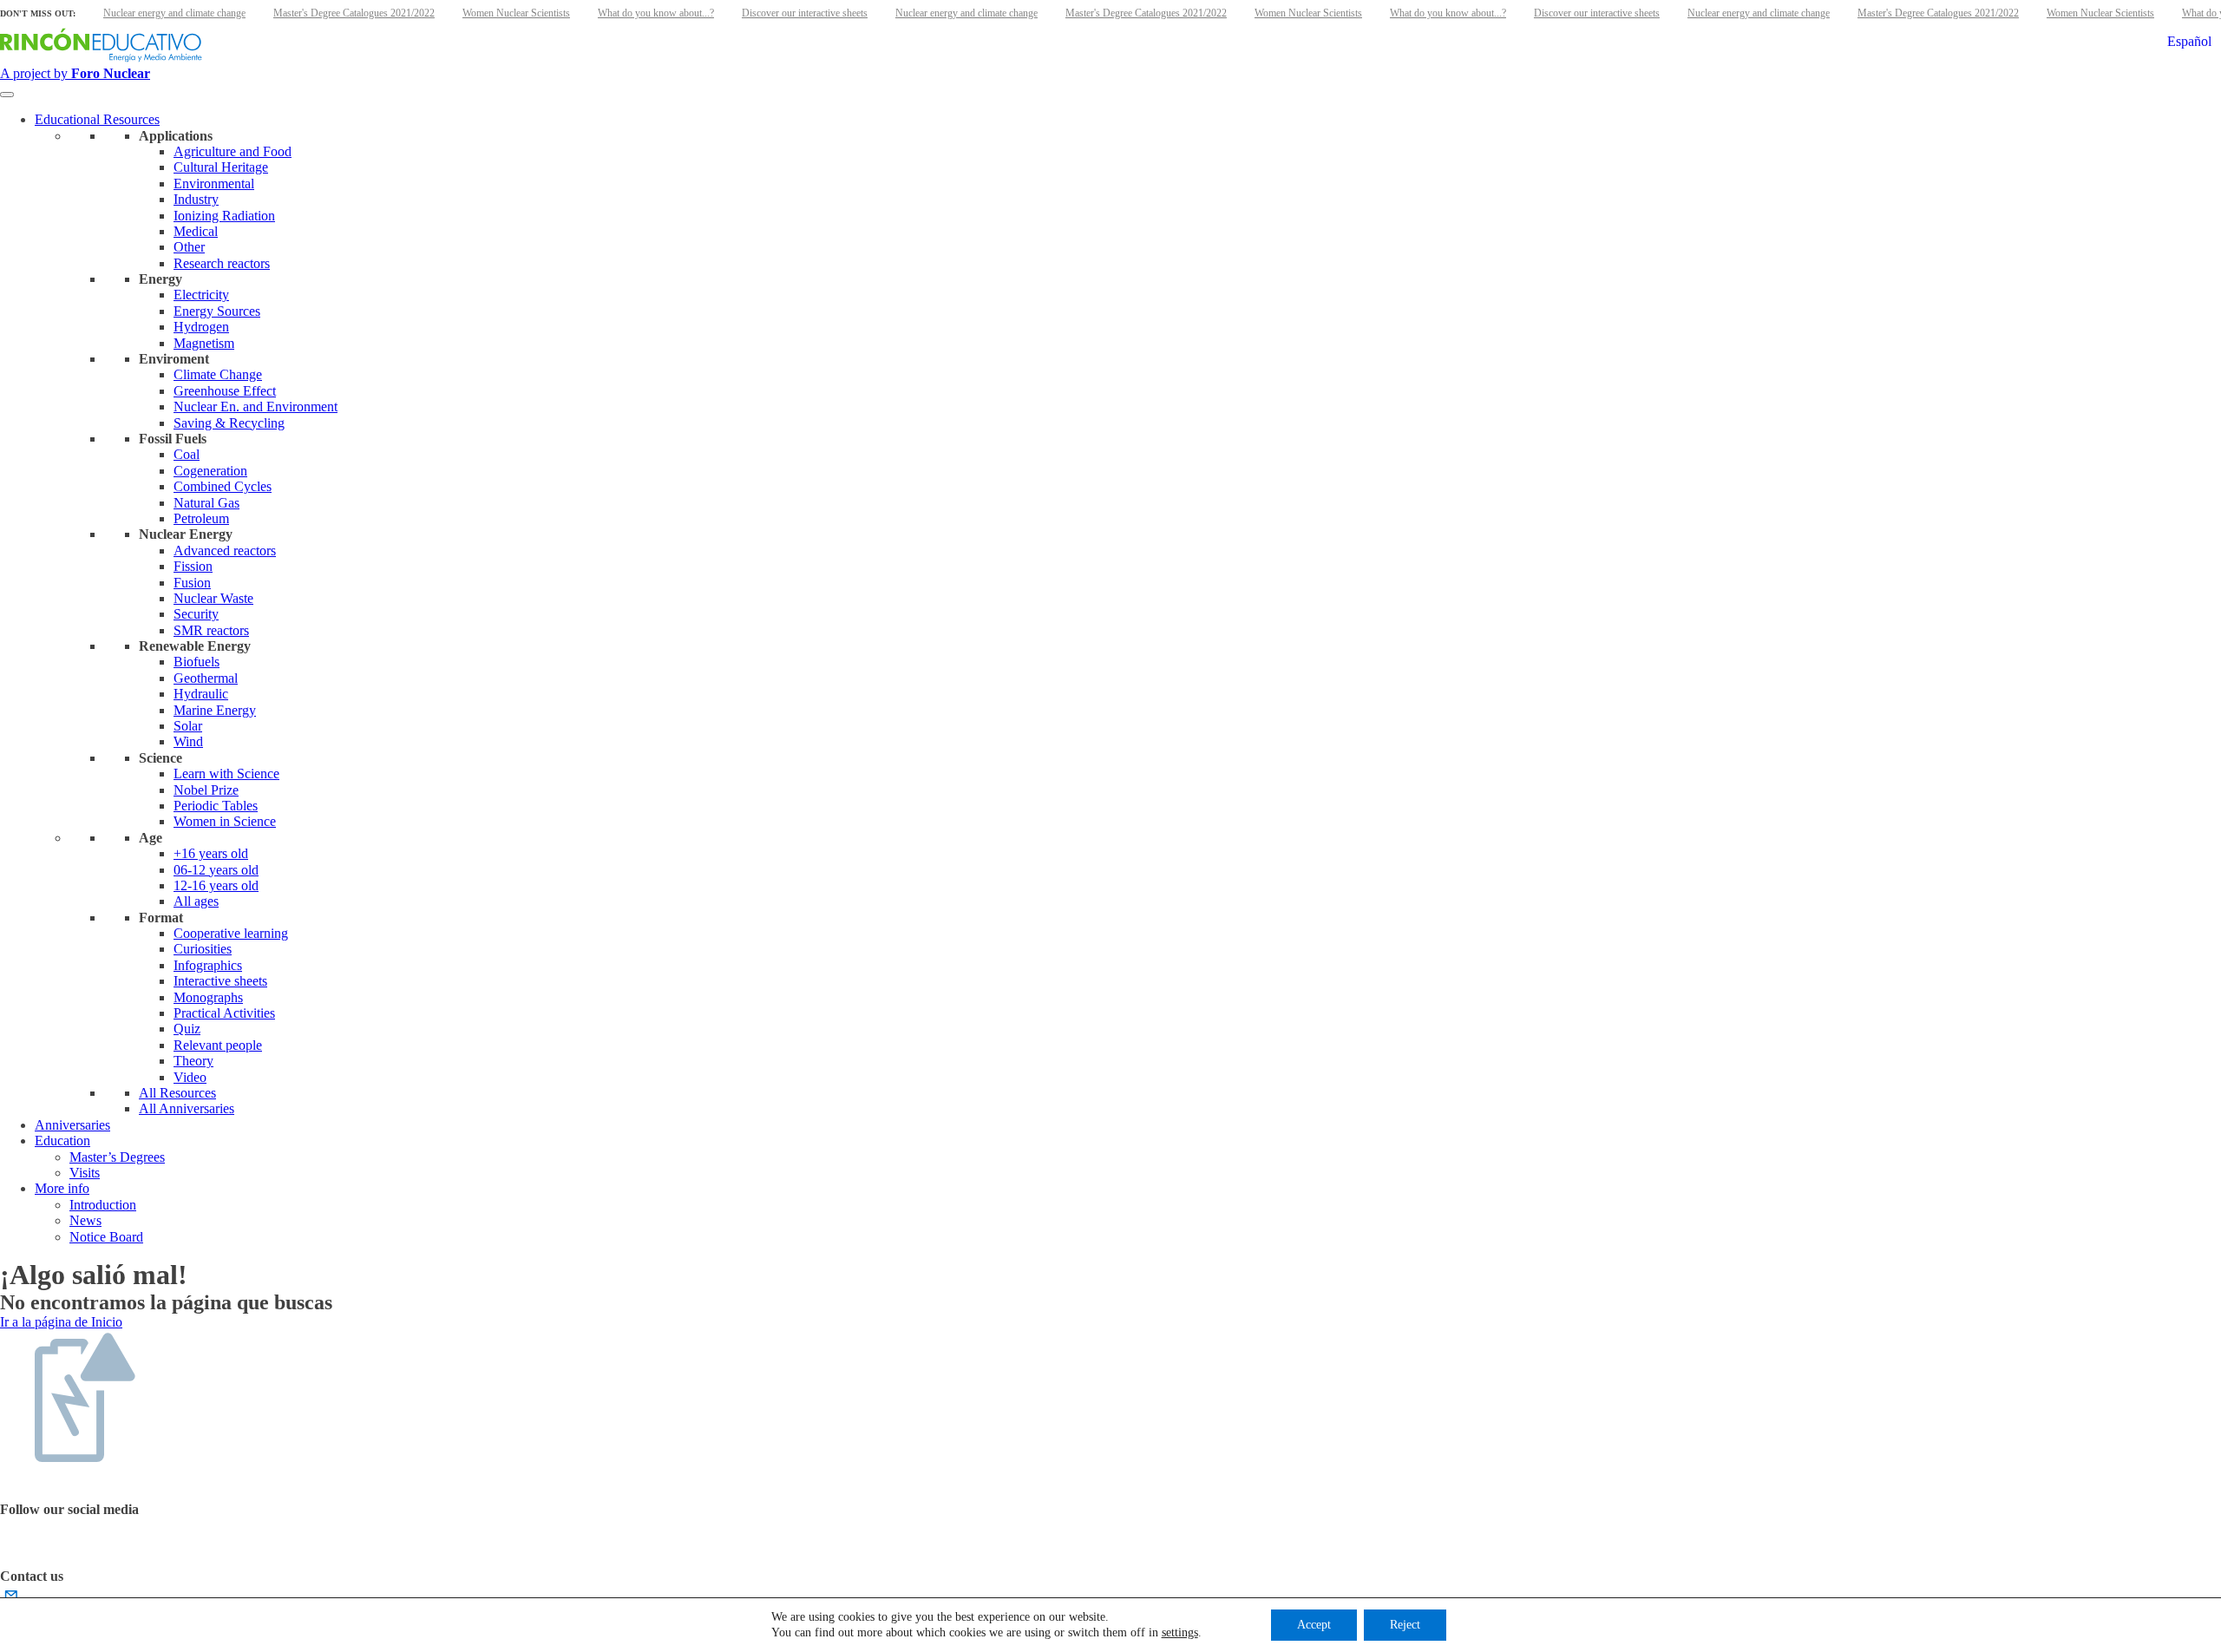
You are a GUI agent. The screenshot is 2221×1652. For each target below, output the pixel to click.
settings (1180, 1632)
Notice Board (106, 1237)
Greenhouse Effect (225, 391)
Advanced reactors (225, 551)
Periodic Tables (216, 806)
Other (189, 247)
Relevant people (218, 1045)
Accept (1314, 1625)
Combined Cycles (223, 486)
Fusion (192, 583)
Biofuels (197, 662)
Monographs (208, 997)
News (85, 1220)
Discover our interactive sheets (805, 13)
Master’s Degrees (117, 1157)
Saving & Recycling (229, 423)
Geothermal (206, 678)
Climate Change (218, 374)
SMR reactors (211, 630)
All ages (196, 901)
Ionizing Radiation (224, 216)
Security (196, 614)
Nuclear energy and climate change (174, 13)
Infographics (208, 965)
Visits (85, 1173)
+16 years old (211, 853)
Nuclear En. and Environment (256, 406)
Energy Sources (217, 311)
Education (62, 1141)
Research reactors (222, 263)
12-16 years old (216, 885)
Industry (196, 199)
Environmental (214, 184)
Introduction (103, 1205)
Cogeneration (210, 471)
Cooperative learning (231, 933)
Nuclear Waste (213, 598)
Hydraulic (201, 694)
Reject (1405, 1625)
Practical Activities (224, 1013)
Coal (187, 454)
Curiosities (203, 949)
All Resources (177, 1093)
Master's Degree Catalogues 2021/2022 (354, 13)
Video (190, 1077)
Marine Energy (215, 710)
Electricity (201, 295)
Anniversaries (72, 1125)
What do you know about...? (656, 13)
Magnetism (204, 343)
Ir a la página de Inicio (61, 1322)
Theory (193, 1061)
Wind (188, 741)
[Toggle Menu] (7, 95)
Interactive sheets (220, 981)
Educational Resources (97, 119)
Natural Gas (206, 503)
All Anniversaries (187, 1108)
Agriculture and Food (233, 151)
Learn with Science (226, 774)
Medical (196, 231)
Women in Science (225, 821)
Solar (188, 726)
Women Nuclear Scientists (516, 13)
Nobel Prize (206, 790)
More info (62, 1188)
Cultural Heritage (221, 167)
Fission (193, 566)
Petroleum (201, 518)
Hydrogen (201, 327)
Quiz (187, 1029)
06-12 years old (216, 870)
